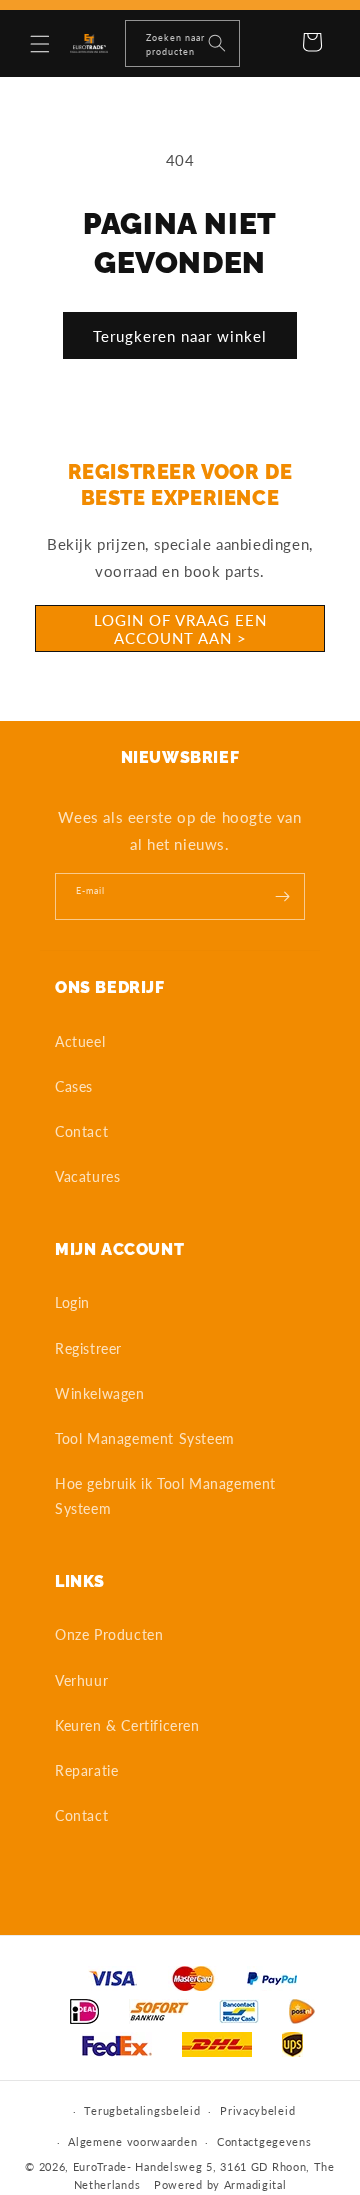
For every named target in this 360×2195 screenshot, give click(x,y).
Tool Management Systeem (145, 1438)
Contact (81, 1131)
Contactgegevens (264, 2141)
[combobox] (182, 43)
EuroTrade (100, 2166)
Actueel (80, 1041)
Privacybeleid (257, 2110)
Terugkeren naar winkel (180, 336)
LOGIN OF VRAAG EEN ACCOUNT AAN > (180, 629)
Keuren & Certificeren (127, 1725)
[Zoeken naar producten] (217, 43)
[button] (40, 44)
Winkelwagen (100, 1393)
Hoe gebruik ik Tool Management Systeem (165, 1496)
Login (72, 1302)
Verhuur (81, 1680)
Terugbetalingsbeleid (142, 2110)
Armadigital (255, 2184)
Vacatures (87, 1176)
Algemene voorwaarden (132, 2141)
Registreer (88, 1348)
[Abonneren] (282, 896)
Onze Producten (109, 1634)
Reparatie (86, 1770)
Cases (74, 1086)
